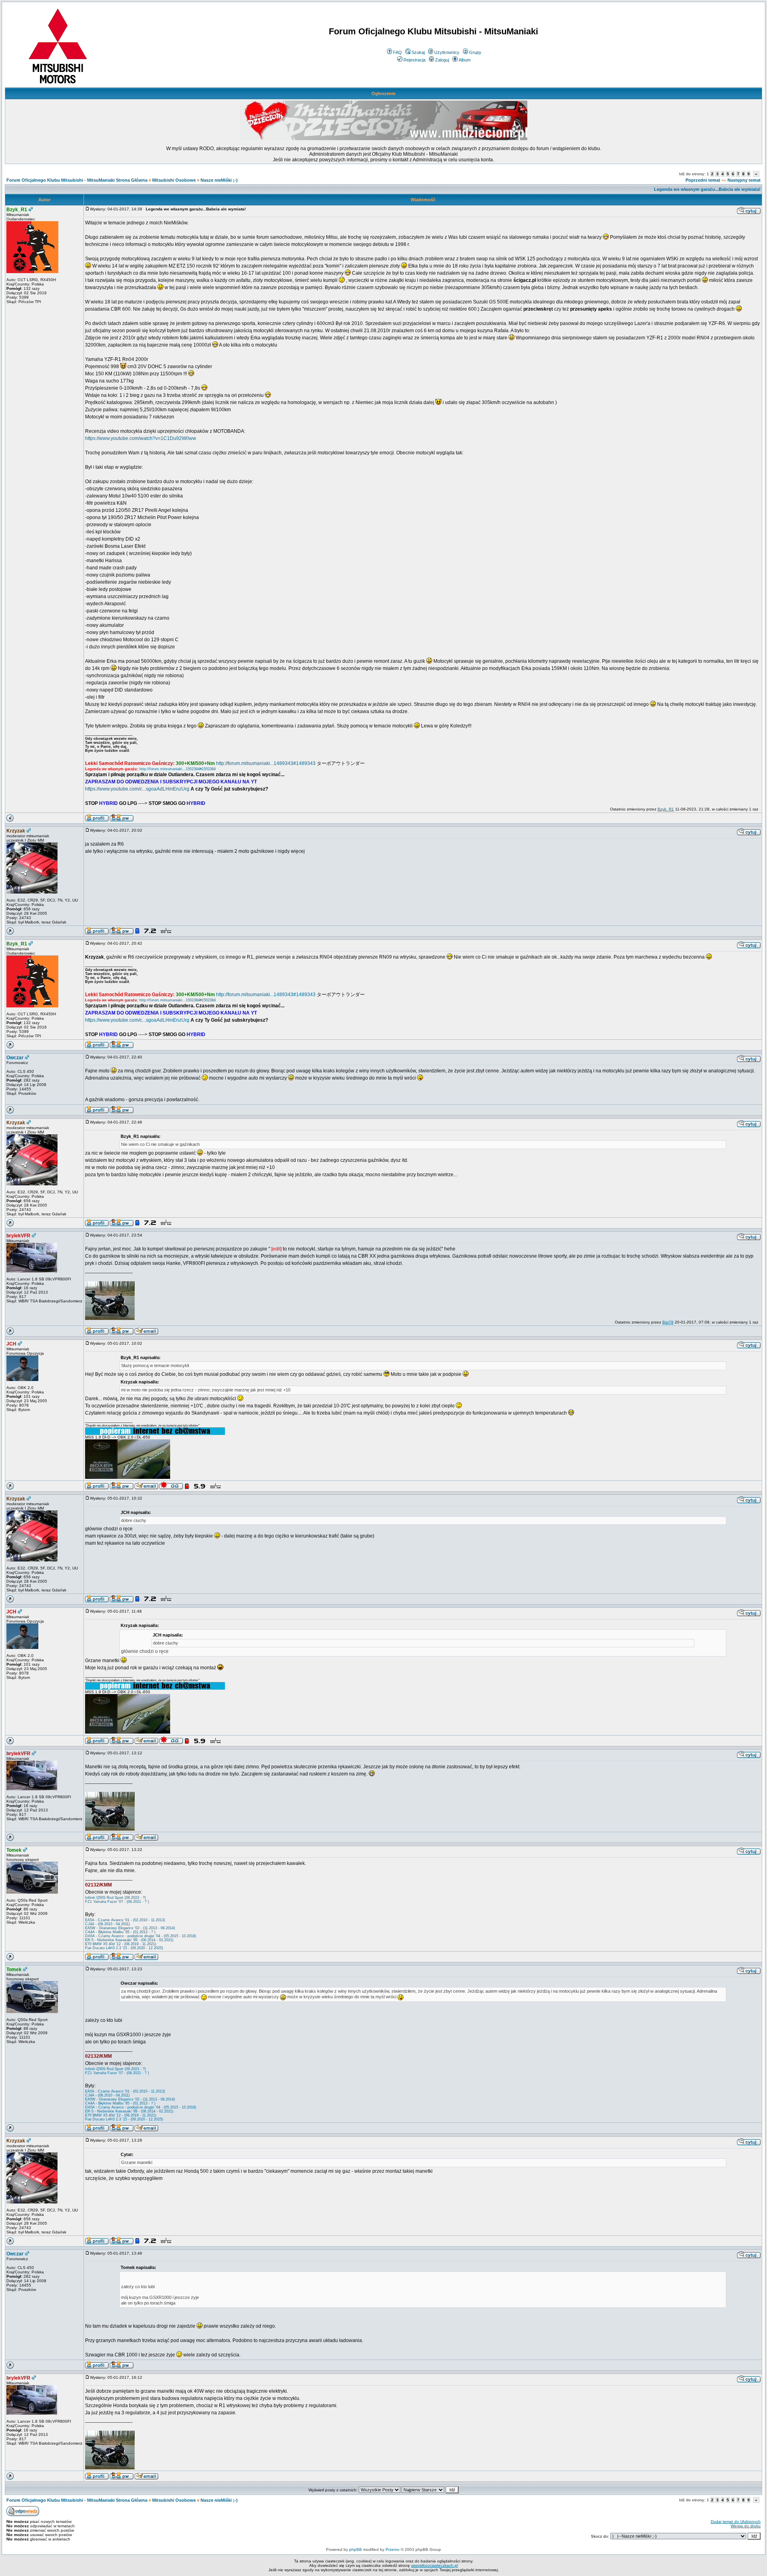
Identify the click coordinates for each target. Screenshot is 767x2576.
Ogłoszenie (383, 93)
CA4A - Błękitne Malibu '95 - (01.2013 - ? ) (120, 1932)
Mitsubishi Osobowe (174, 180)
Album (465, 60)
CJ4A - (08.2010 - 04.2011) (107, 1924)
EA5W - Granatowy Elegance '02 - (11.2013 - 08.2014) (130, 1928)
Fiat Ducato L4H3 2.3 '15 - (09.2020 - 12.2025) (124, 1948)
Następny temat (744, 180)
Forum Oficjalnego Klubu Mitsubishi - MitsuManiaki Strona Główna (77, 180)
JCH (11, 1344)
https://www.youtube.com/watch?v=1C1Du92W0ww (141, 438)
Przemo (392, 2549)
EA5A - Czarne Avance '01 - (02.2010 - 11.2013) (125, 1920)
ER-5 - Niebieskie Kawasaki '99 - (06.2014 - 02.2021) (129, 1940)
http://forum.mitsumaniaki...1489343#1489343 (266, 763)
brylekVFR (18, 1236)
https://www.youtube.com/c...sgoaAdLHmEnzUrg (137, 789)
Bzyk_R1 (17, 210)
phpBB (356, 2549)
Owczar (15, 1058)
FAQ (397, 52)
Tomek (14, 1850)
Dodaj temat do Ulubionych (736, 2522)
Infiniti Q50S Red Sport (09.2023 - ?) (115, 1898)
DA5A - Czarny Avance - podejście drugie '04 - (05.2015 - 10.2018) (141, 1936)
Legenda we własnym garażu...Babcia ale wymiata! (707, 189)
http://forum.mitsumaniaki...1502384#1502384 (178, 769)
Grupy (475, 52)
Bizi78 (668, 1322)
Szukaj (418, 52)
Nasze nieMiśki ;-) (219, 180)
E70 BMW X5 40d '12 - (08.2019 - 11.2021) (121, 1944)
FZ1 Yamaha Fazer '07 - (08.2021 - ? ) (117, 1902)
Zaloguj (442, 60)
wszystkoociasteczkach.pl (434, 2565)
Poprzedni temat (703, 180)
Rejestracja (414, 60)
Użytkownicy (447, 52)
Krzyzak (16, 831)
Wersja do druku (746, 2526)
